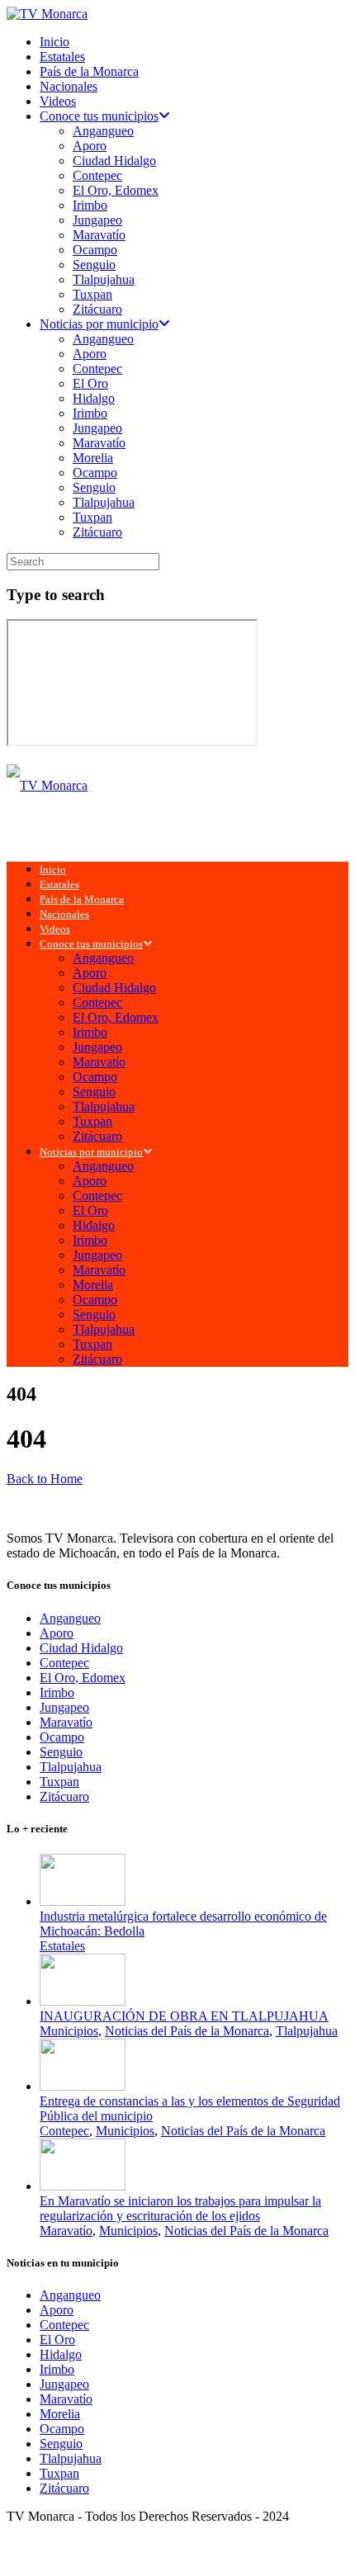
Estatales (62, 57)
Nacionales (69, 86)
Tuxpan (92, 294)
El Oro (90, 383)
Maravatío (99, 235)
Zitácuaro (97, 309)
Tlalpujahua (104, 279)
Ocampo (95, 250)
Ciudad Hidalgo (114, 161)
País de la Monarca (89, 71)
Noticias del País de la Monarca (187, 2031)
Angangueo (103, 131)
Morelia (93, 458)
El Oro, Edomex (116, 190)
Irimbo (90, 205)
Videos (58, 101)
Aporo (90, 146)
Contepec (97, 175)
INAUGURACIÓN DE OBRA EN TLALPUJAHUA (184, 2016)
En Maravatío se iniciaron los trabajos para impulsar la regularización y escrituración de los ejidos (180, 2208)
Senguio (94, 265)
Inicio (54, 42)
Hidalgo (94, 398)
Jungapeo (97, 220)
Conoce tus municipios (99, 116)
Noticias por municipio (99, 324)
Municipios (69, 2031)
